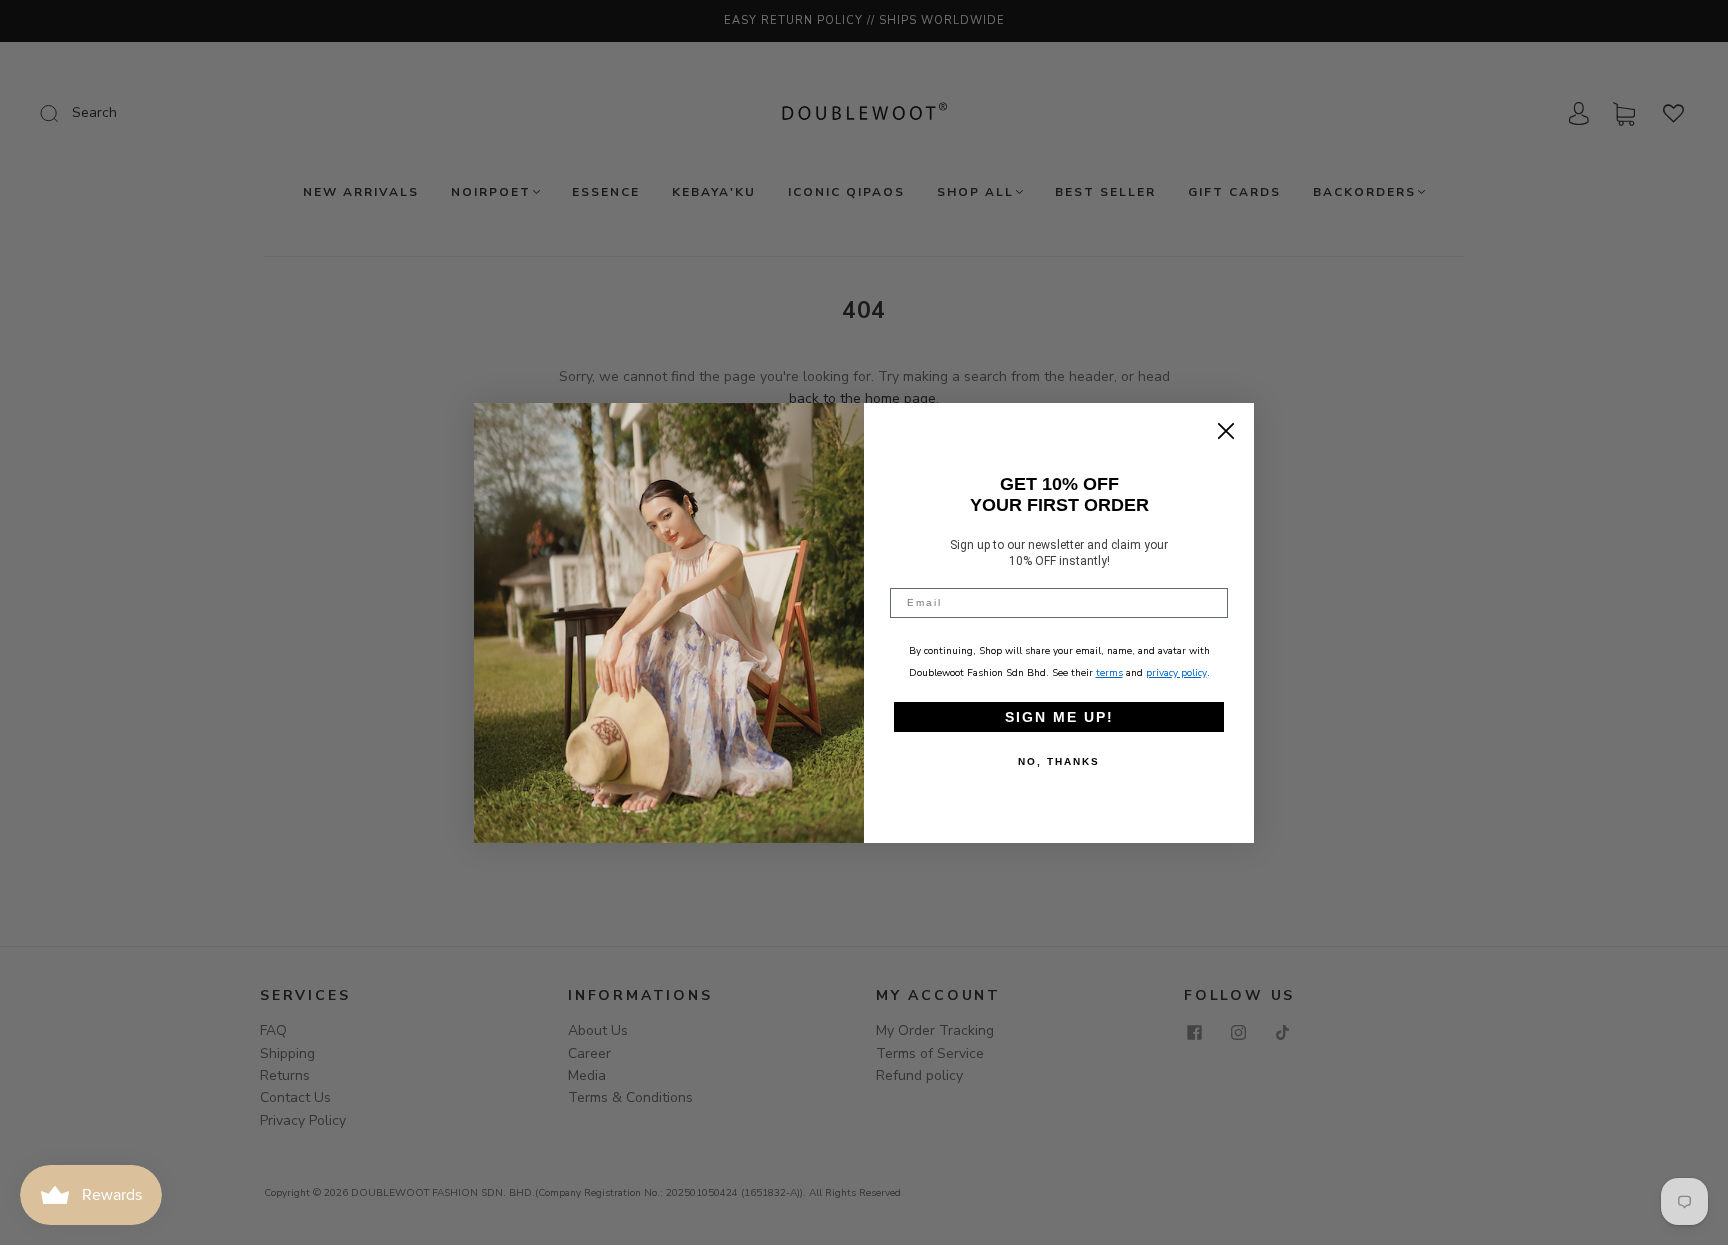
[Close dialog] (1226, 431)
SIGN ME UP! (1059, 717)
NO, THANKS (1059, 761)
